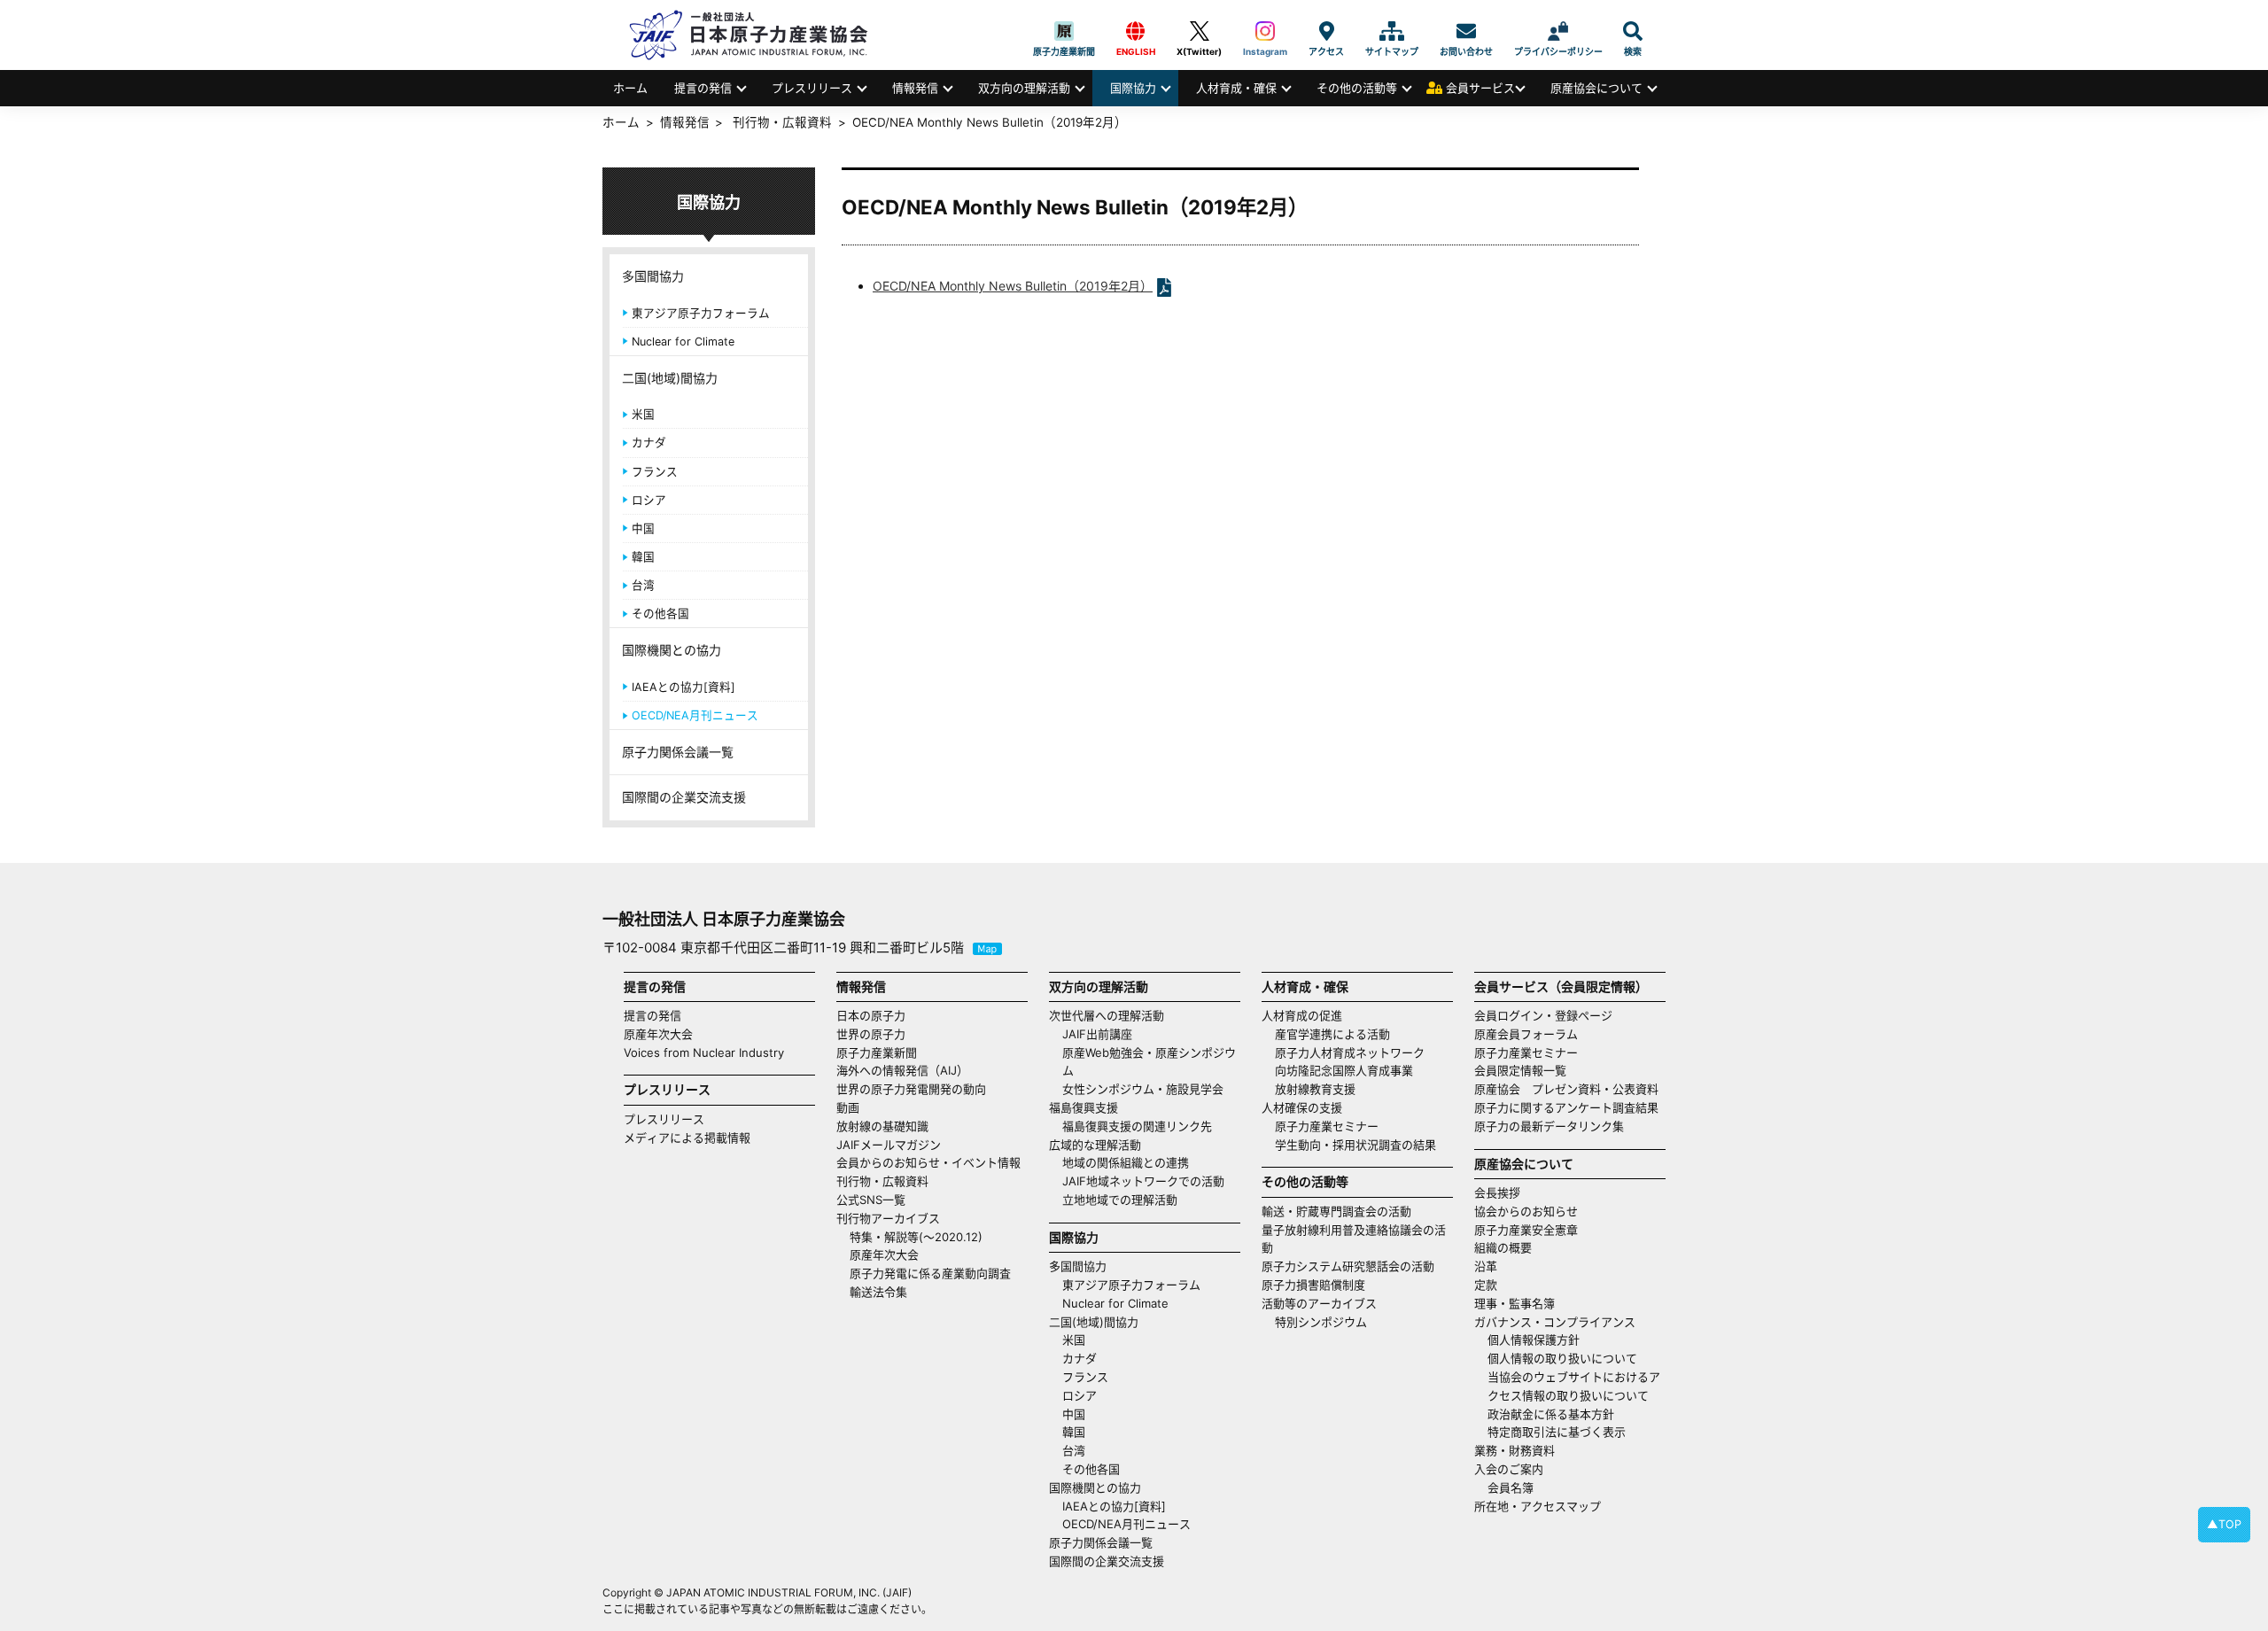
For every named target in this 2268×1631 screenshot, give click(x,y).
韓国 (643, 557)
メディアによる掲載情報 (687, 1138)
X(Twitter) (1199, 31)
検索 (1633, 31)
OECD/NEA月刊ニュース (695, 715)
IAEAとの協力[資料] (684, 687)
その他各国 (660, 614)
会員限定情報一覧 (1520, 1070)
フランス (655, 472)
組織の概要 (1503, 1247)
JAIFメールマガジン (889, 1145)
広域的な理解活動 (1095, 1145)
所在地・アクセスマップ (1538, 1506)
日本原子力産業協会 (757, 35)
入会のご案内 (1509, 1469)
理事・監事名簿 (1515, 1303)
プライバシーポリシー (1558, 31)
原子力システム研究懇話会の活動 (1348, 1266)
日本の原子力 (871, 1015)
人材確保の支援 (1302, 1107)
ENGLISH (1136, 31)
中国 (643, 528)
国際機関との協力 (672, 650)
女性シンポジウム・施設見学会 (1143, 1089)
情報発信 (915, 88)
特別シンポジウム (1321, 1322)
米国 (643, 414)
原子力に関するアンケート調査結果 (1566, 1107)
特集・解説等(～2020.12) (916, 1237)
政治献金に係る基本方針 (1551, 1414)
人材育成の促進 (1302, 1015)
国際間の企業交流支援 (684, 797)
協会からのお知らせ (1526, 1211)
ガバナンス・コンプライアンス (1555, 1322)
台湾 (643, 585)
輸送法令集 (878, 1292)
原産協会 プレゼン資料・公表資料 (1566, 1089)
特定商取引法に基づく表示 (1557, 1432)
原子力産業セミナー (1327, 1126)
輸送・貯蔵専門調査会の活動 (1336, 1211)
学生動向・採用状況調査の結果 (1361, 1145)
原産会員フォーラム (1526, 1034)
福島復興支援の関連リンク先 (1137, 1126)
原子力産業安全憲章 (1526, 1230)
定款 (1486, 1285)
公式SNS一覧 (871, 1200)
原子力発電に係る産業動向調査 (930, 1273)
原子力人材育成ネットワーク (1350, 1052)
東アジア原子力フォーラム (701, 313)
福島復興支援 (1084, 1107)
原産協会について (1596, 88)
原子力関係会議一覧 (678, 752)
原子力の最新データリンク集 (1549, 1126)
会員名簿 (1511, 1487)
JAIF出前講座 (1097, 1034)
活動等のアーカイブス (1319, 1303)
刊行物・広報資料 (782, 122)
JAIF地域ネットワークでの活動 (1143, 1181)
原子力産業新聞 (1064, 31)
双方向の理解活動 (1024, 88)
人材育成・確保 (1236, 88)
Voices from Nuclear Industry (704, 1052)
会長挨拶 (1497, 1192)
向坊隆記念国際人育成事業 (1344, 1070)
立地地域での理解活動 (1120, 1200)
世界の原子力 (871, 1034)
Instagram (1265, 31)
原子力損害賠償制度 (1313, 1285)
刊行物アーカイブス (888, 1218)
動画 (848, 1107)
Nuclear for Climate (683, 342)
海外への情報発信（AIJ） (902, 1070)
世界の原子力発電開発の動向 (911, 1089)
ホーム (630, 88)
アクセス (1326, 31)
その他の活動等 (1357, 88)
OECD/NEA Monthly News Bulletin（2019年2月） (1013, 286)
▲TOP (2224, 1524)
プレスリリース (812, 88)
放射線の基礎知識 (882, 1126)
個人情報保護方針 (1534, 1340)
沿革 (1486, 1266)
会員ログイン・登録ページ (1543, 1015)
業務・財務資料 (1515, 1450)
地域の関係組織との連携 (1126, 1162)
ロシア (649, 500)
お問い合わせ (1466, 31)
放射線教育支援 (1315, 1089)
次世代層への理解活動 (1107, 1015)
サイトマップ (1392, 31)
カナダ (649, 443)
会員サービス (1480, 88)
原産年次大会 (658, 1034)
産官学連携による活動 (1332, 1034)
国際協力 (1133, 88)
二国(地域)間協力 (670, 378)
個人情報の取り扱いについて (1562, 1358)
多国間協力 (653, 276)
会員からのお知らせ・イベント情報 (928, 1162)
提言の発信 (703, 88)
